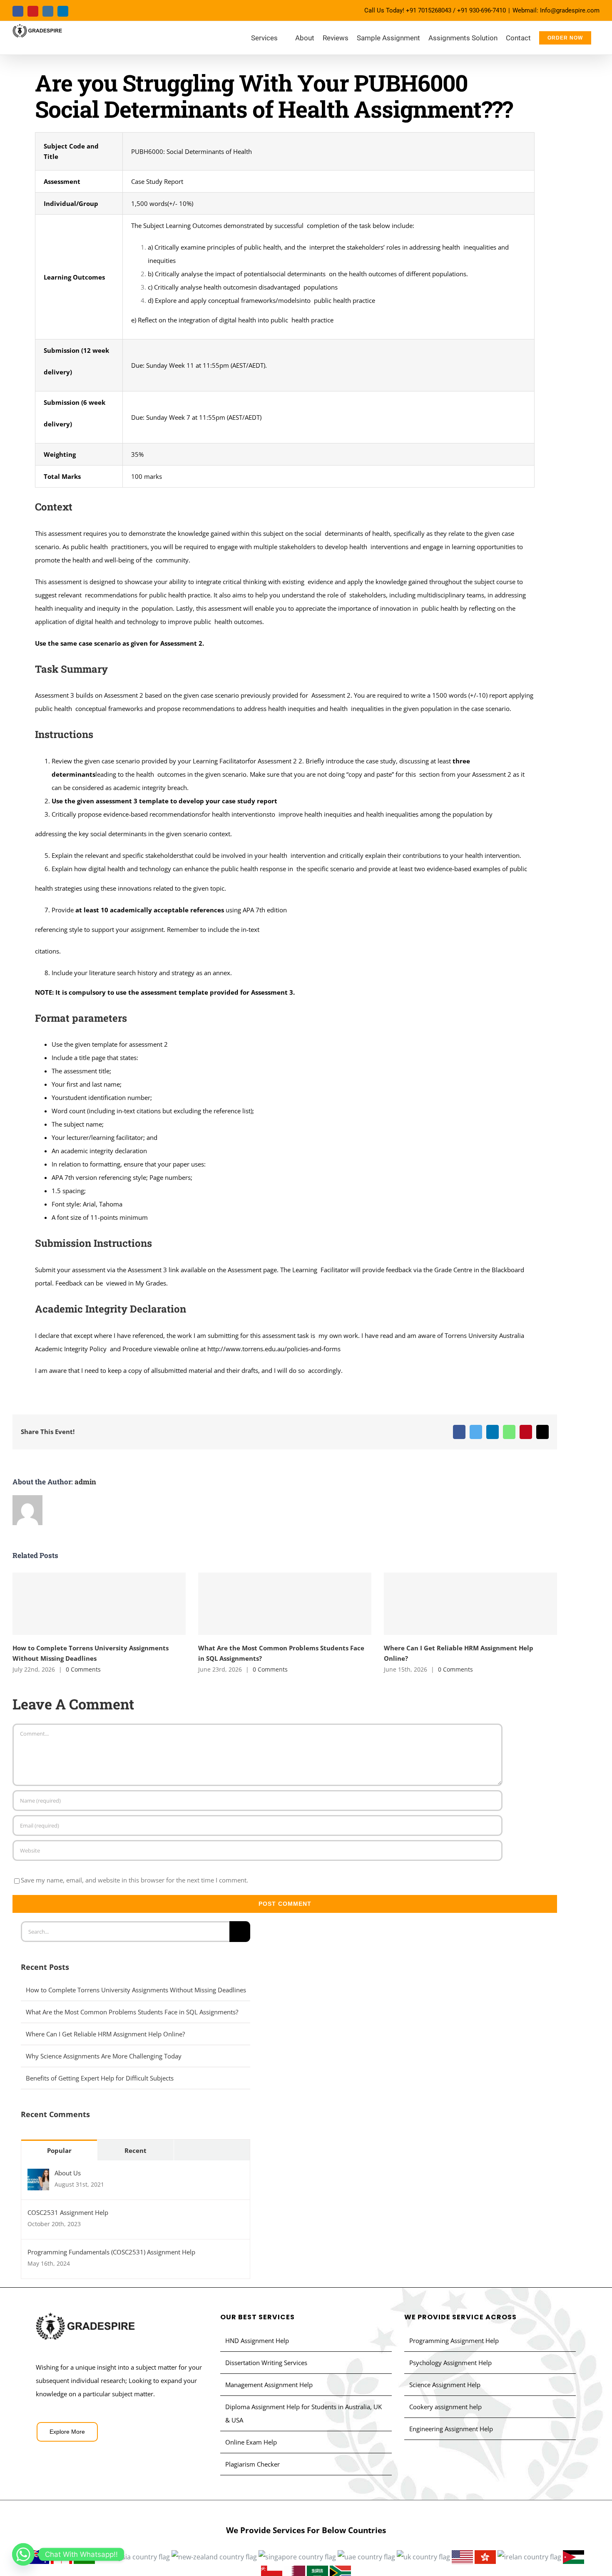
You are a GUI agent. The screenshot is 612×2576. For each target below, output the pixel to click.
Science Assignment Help (445, 2385)
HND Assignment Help (257, 2341)
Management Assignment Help (269, 2385)
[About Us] (38, 2175)
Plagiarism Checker (253, 2464)
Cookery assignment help (445, 2407)
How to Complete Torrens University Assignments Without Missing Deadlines (99, 1604)
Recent (136, 2150)
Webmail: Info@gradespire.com (556, 10)
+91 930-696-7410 (481, 10)
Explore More (67, 2432)
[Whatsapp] (23, 2554)
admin (85, 1482)
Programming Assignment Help (454, 2341)
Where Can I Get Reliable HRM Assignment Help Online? (470, 1604)
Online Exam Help (251, 2442)
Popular (59, 2150)
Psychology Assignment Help (450, 2363)
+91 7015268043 (429, 10)
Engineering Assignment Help (451, 2429)
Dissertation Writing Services (266, 2363)
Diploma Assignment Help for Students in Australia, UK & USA (304, 2413)
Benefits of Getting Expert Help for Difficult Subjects (100, 2078)
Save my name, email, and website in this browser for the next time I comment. (134, 1880)
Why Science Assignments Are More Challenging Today (104, 2056)
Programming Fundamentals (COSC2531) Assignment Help (111, 2252)
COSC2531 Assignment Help (68, 2212)
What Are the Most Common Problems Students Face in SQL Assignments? (285, 1604)
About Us (68, 2173)
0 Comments (83, 1669)
